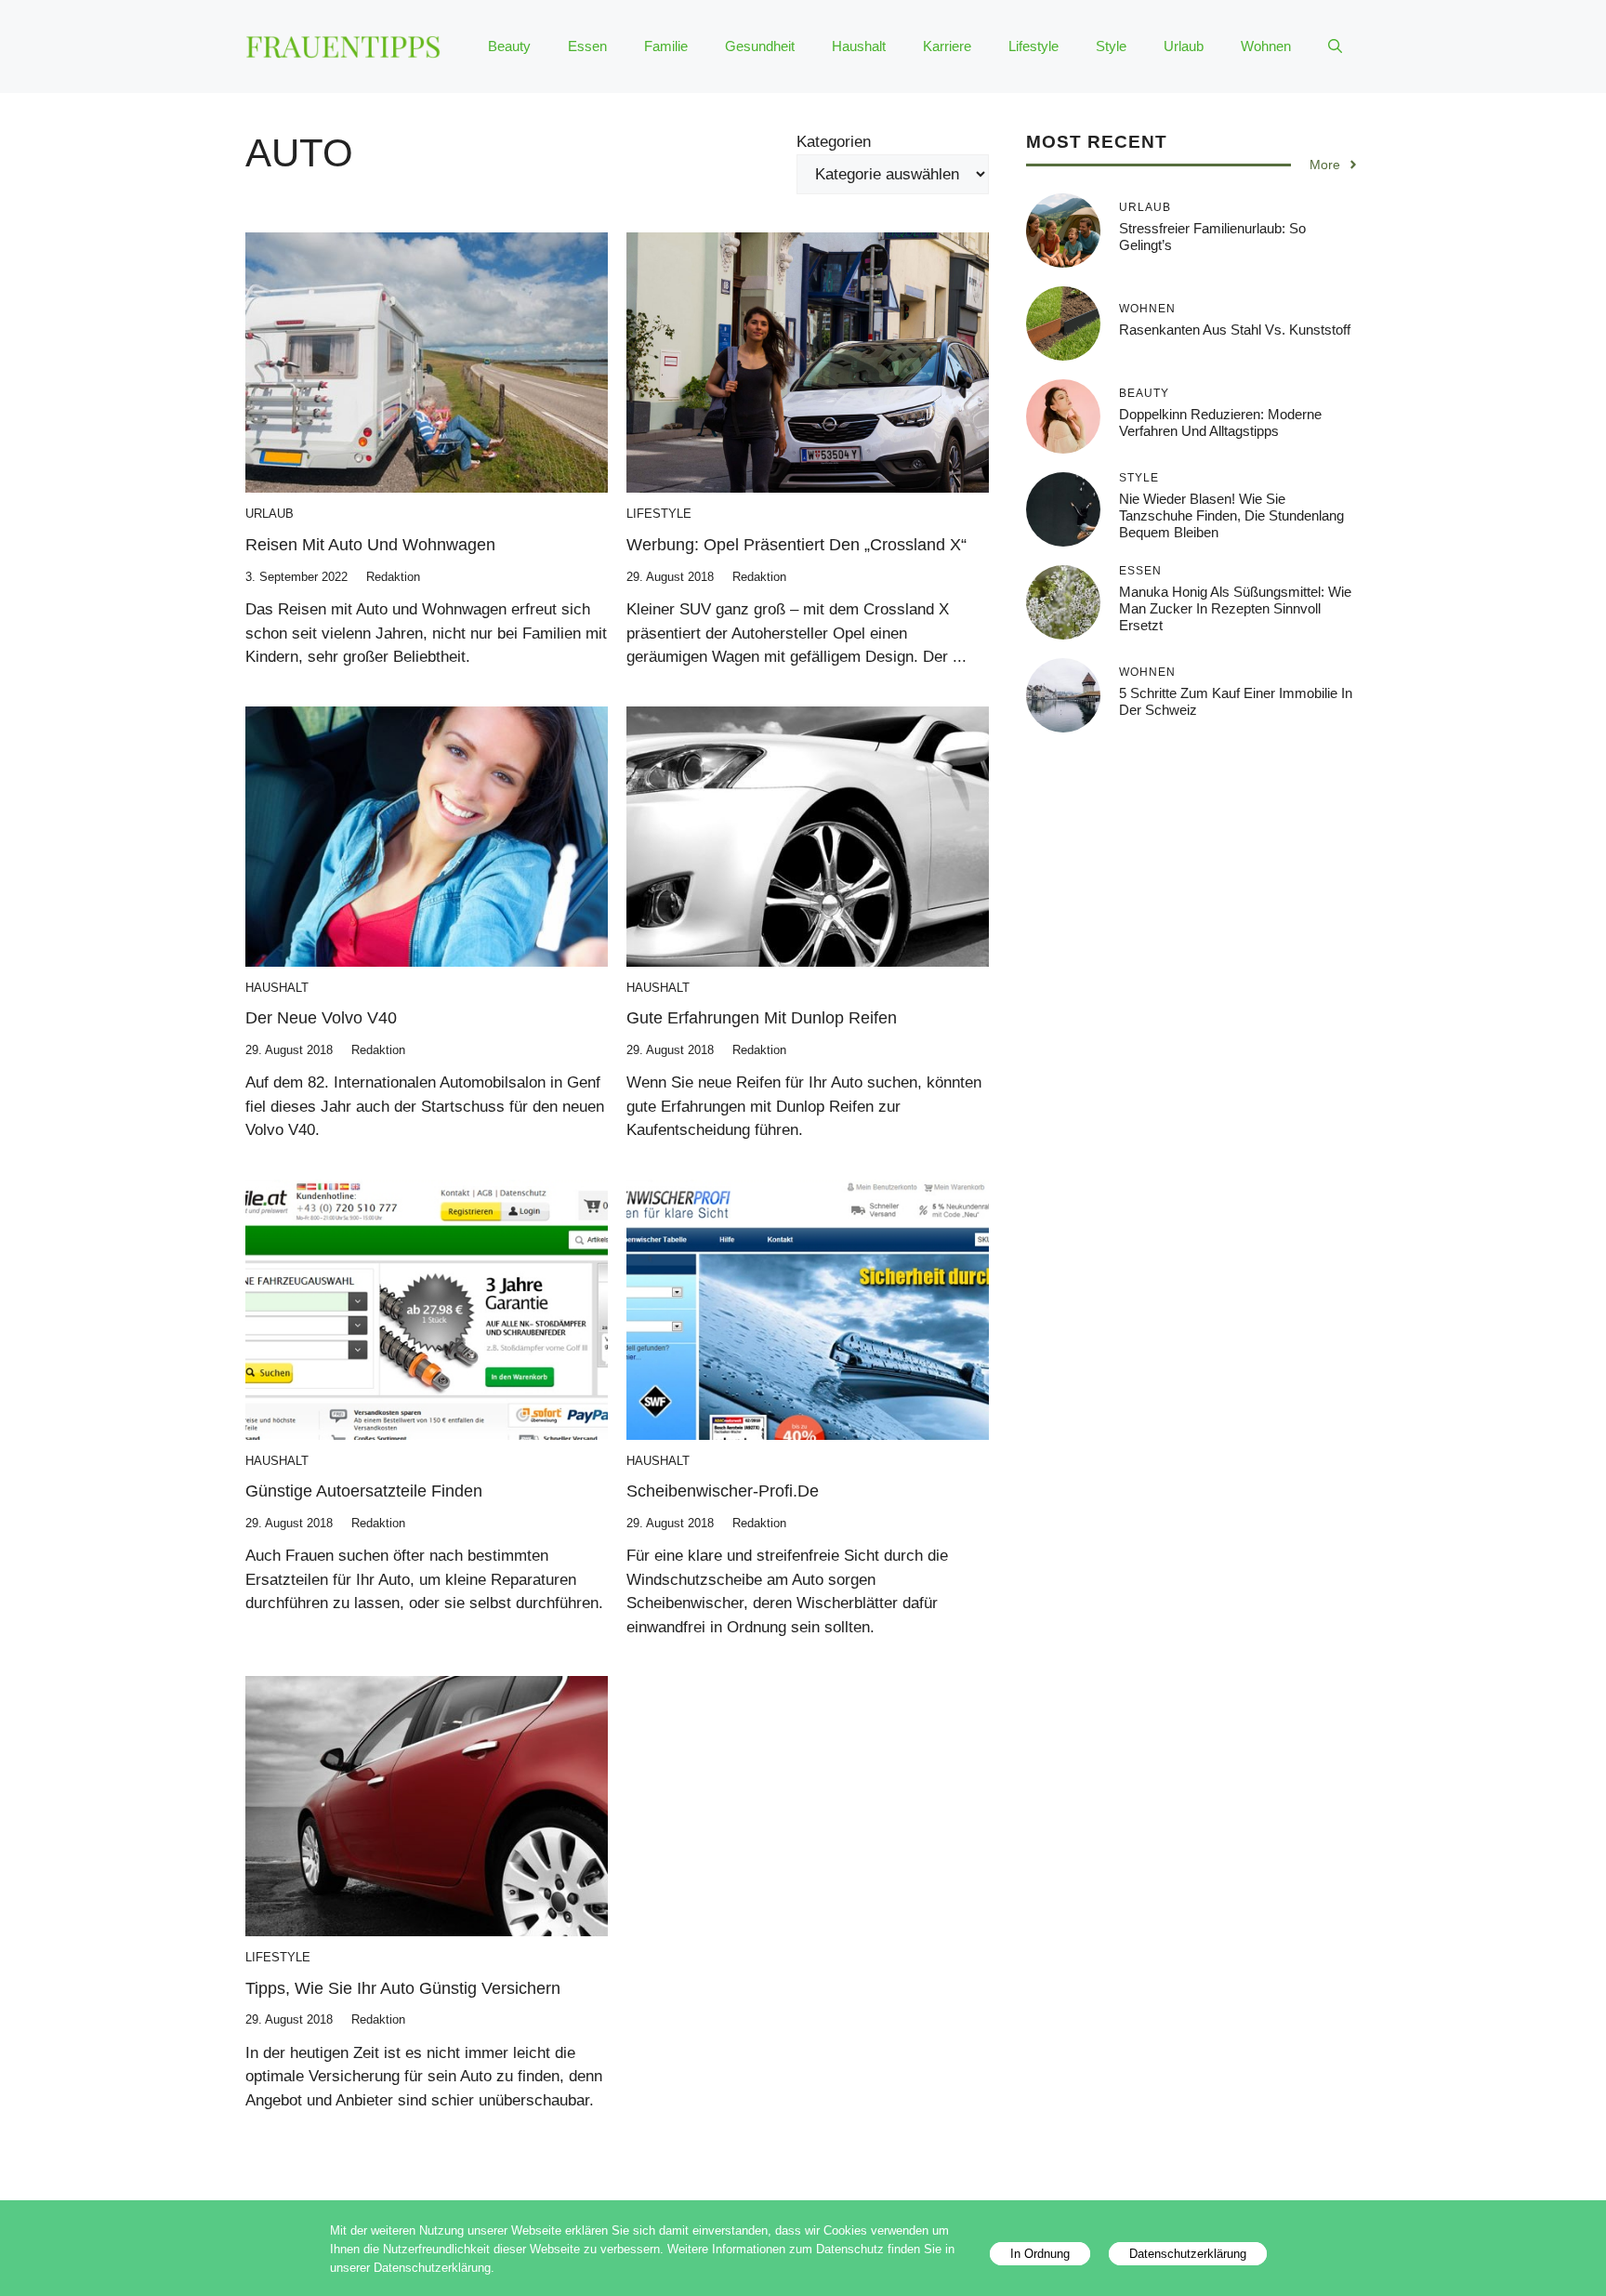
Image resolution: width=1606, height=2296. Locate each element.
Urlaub (1184, 46)
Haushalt (859, 46)
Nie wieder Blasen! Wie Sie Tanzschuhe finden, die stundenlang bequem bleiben (1231, 515)
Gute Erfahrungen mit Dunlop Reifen (762, 1018)
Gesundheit (760, 46)
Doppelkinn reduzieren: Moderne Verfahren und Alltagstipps (1220, 422)
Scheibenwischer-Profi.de (723, 1491)
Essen (587, 46)
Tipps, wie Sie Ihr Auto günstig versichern (403, 1988)
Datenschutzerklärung (1188, 2254)
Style (1111, 46)
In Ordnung (1040, 2254)
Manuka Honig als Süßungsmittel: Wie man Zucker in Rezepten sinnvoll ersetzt (1235, 608)
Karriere (947, 46)
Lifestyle (1033, 46)
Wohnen (1266, 46)
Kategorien (834, 142)
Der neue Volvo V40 (321, 1018)
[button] (1335, 46)
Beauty (509, 46)
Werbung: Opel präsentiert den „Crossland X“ (796, 545)
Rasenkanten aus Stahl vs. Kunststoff (1235, 330)
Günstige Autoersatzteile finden (364, 1491)
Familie (666, 46)
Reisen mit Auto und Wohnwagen (370, 545)
